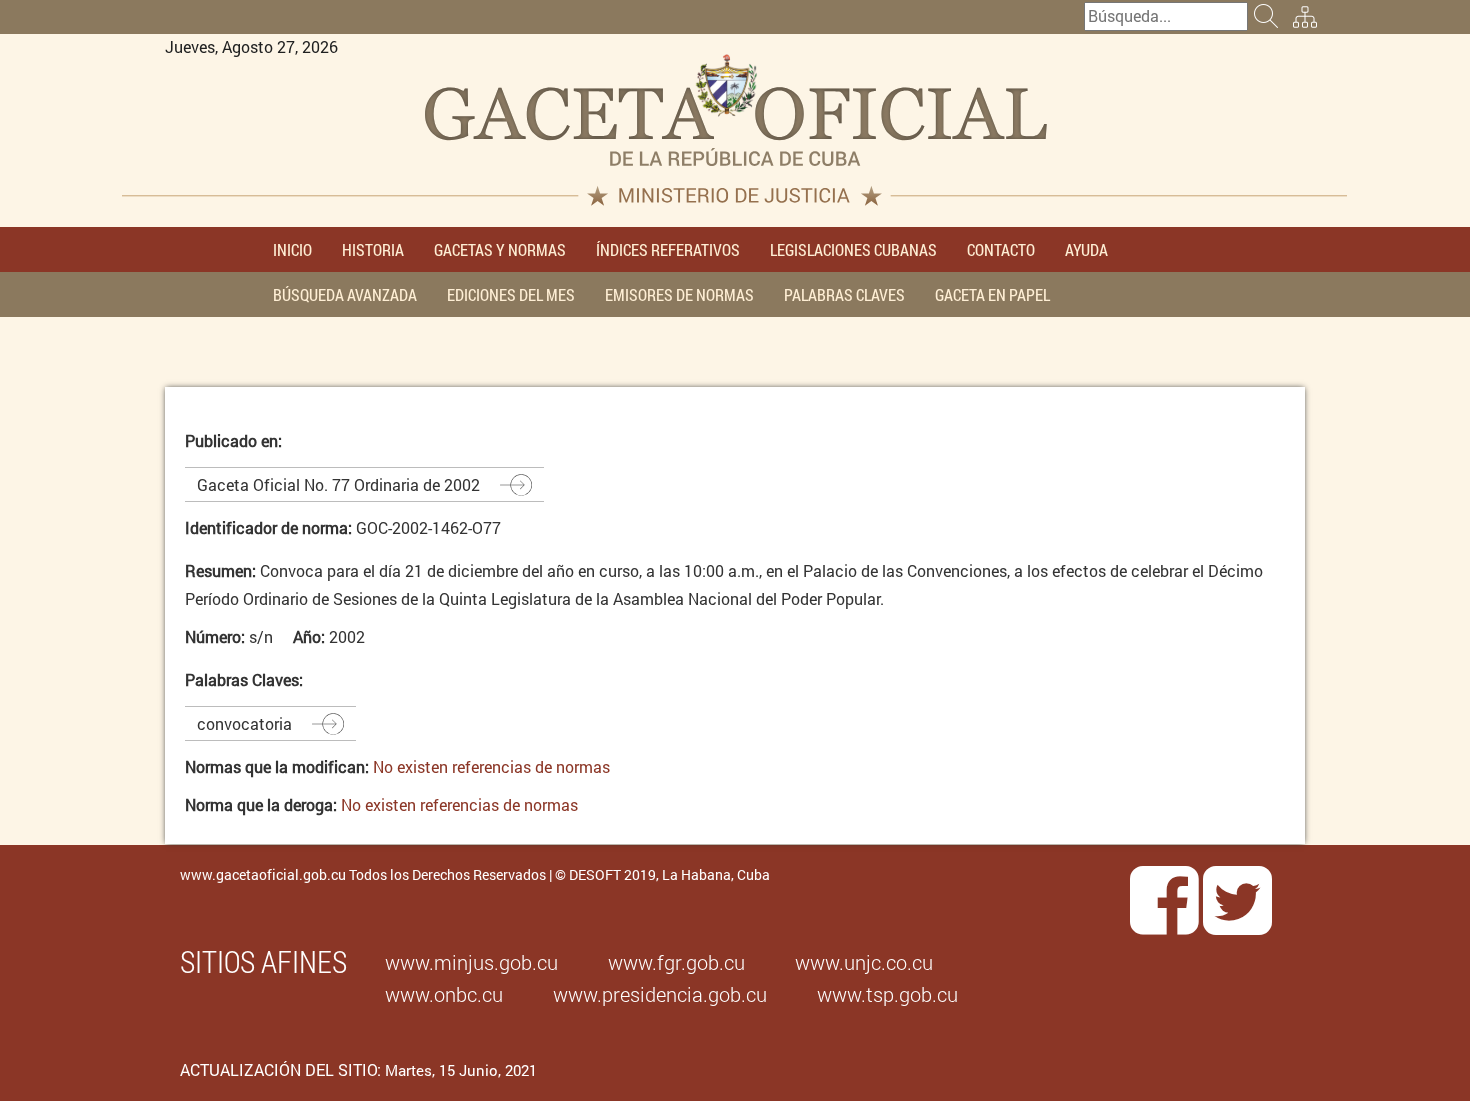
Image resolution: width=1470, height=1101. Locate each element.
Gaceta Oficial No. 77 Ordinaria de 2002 (338, 484)
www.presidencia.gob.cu (660, 994)
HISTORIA (373, 249)
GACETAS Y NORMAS (500, 249)
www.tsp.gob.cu (887, 994)
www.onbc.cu (444, 994)
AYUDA (1086, 249)
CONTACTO (1001, 249)
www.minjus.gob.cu (471, 962)
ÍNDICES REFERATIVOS (668, 249)
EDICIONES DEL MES (511, 294)
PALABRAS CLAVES (844, 294)
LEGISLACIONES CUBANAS (853, 249)
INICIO (292, 249)
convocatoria (244, 723)
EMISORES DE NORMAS (679, 294)
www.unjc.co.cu (864, 962)
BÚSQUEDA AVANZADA (345, 294)
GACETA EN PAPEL (992, 294)
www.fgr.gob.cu (676, 962)
